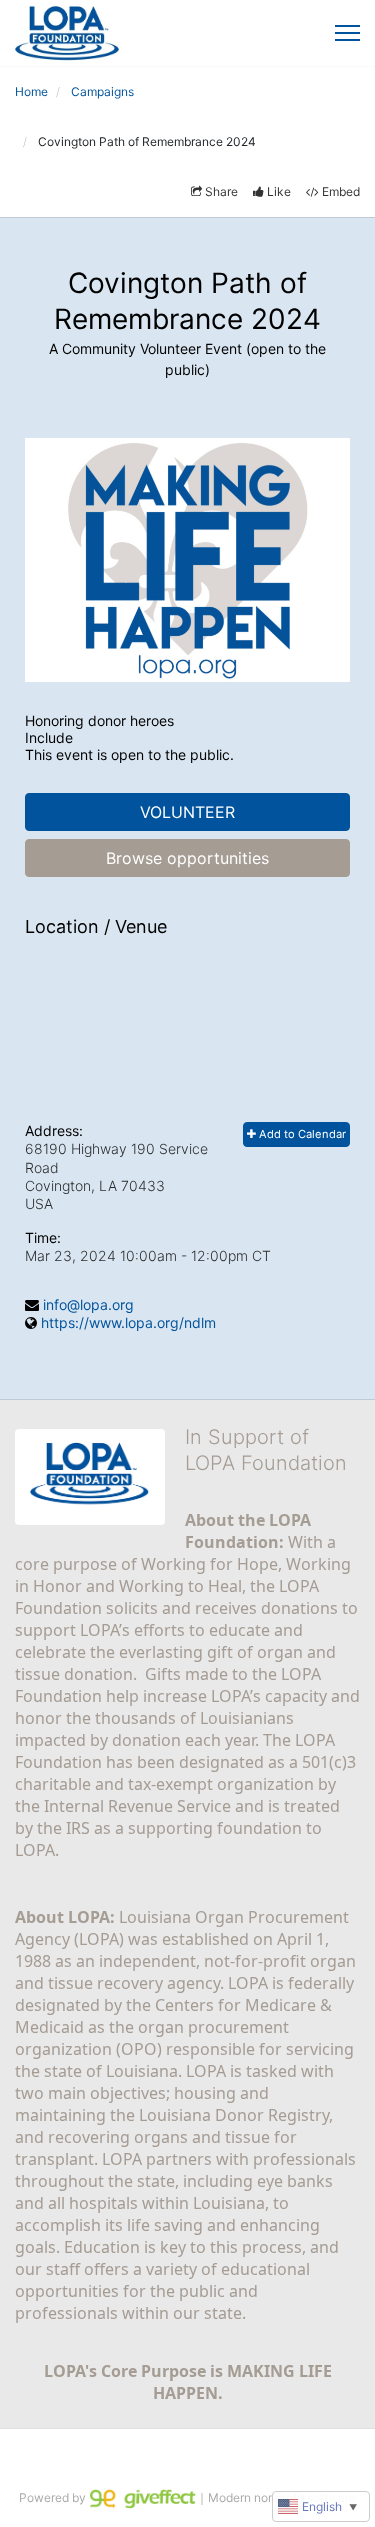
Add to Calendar (301, 1134)
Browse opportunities (187, 858)
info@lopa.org (88, 1304)
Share (221, 191)
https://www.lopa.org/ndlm (128, 1322)
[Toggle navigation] (347, 33)
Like (279, 191)
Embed (341, 191)
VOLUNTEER (187, 812)
